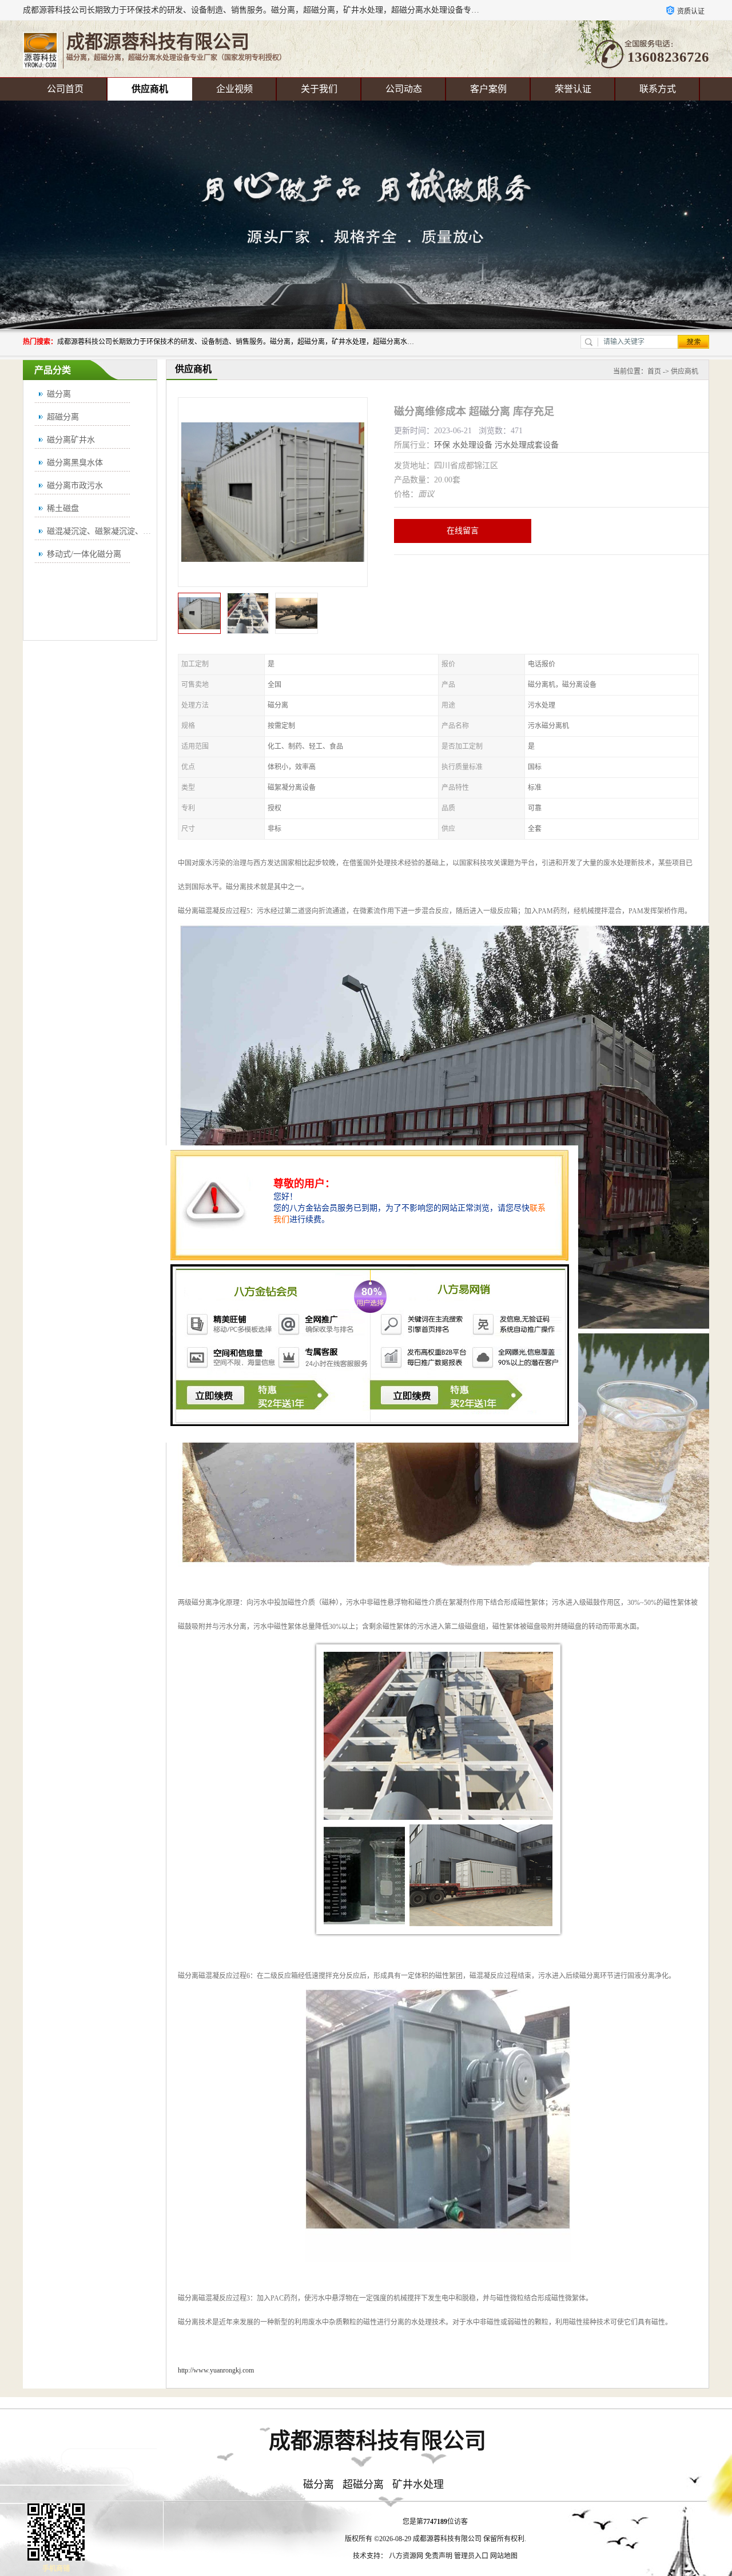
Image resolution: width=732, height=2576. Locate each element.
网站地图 (504, 2556)
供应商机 (150, 89)
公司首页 (65, 89)
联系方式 (658, 89)
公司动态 (404, 89)
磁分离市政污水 (75, 486)
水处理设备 (472, 445)
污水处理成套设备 (527, 445)
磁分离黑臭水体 (75, 463)
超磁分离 (63, 417)
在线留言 (463, 531)
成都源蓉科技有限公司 (447, 2539)
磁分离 (59, 394)
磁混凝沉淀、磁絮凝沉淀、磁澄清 (107, 531)
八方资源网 (406, 2556)
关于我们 (319, 89)
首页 (654, 372)
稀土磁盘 (63, 508)
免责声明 (439, 2556)
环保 (442, 445)
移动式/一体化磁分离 (84, 554)
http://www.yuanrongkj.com (216, 2370)
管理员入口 (471, 2556)
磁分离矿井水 (71, 440)
